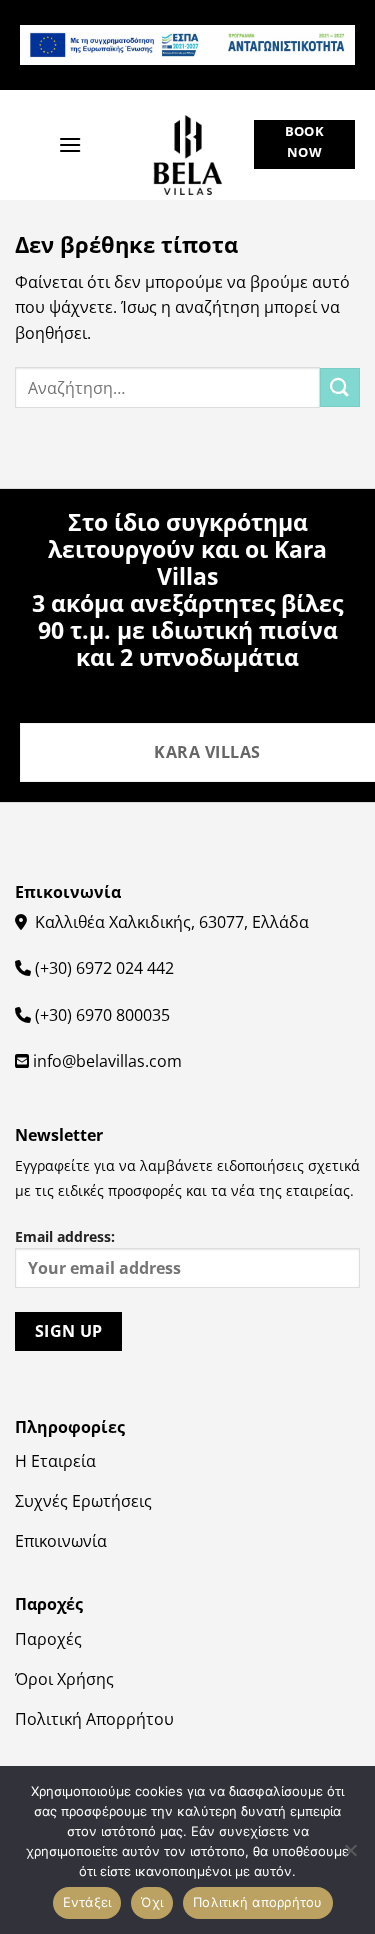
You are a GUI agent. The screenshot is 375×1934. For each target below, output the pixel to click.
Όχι (152, 1902)
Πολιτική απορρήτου (258, 1902)
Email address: (65, 1236)
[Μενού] (70, 144)
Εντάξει (87, 1902)
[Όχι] (350, 1856)
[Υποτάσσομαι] (340, 387)
